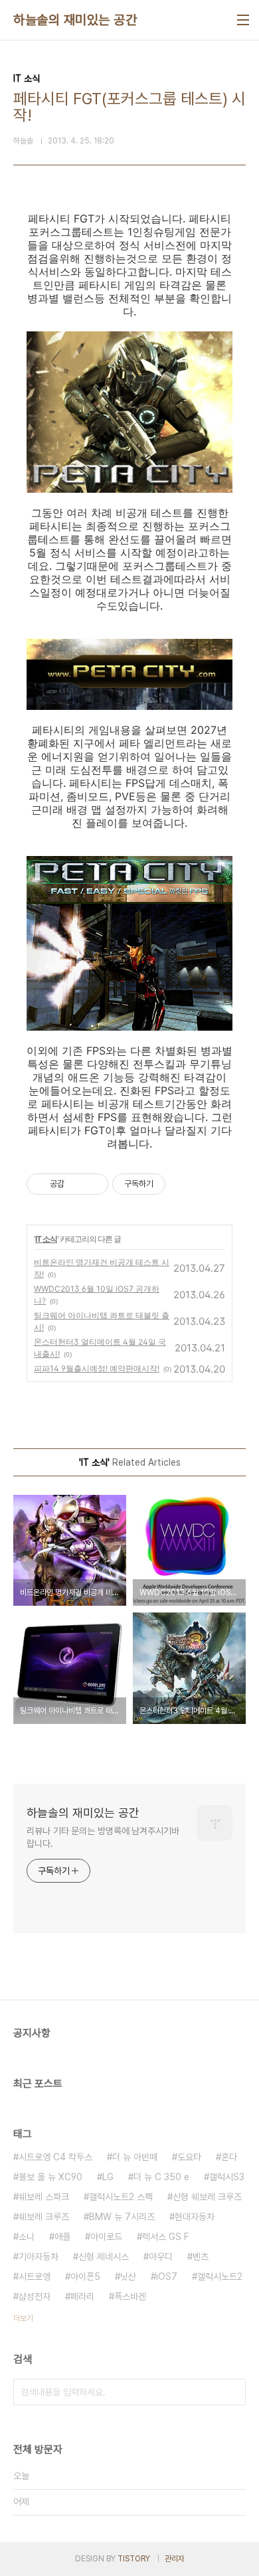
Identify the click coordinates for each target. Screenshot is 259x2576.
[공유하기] (77, 1184)
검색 (232, 2392)
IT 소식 (46, 1239)
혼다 (229, 2157)
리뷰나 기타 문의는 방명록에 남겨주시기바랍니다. (103, 1837)
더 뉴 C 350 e (161, 2177)
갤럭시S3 (227, 2177)
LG (108, 2177)
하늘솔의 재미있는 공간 (75, 20)
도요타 (189, 2157)
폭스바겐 (130, 2296)
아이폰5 (85, 2276)
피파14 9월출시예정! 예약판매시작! (97, 1368)
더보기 (23, 2318)
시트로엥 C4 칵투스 (55, 2157)
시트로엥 (35, 2276)
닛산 (128, 2276)
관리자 (175, 2559)
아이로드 (106, 2237)
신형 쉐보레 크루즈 (207, 2197)
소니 (27, 2237)
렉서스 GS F (165, 2237)
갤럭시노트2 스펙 (121, 2197)
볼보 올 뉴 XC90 (50, 2177)
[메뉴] (243, 20)
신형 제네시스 (104, 2257)
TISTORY (134, 2559)
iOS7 (167, 2276)
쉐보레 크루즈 (44, 2217)
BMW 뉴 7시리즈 (122, 2217)
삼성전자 (35, 2296)
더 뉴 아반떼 (135, 2157)
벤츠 (201, 2257)
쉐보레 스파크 (44, 2197)
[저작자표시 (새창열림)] (171, 1184)
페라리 (82, 2296)
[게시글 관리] (93, 1184)
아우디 (161, 2257)
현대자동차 (195, 2217)
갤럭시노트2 (220, 2276)
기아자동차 (39, 2257)
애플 (62, 2237)
